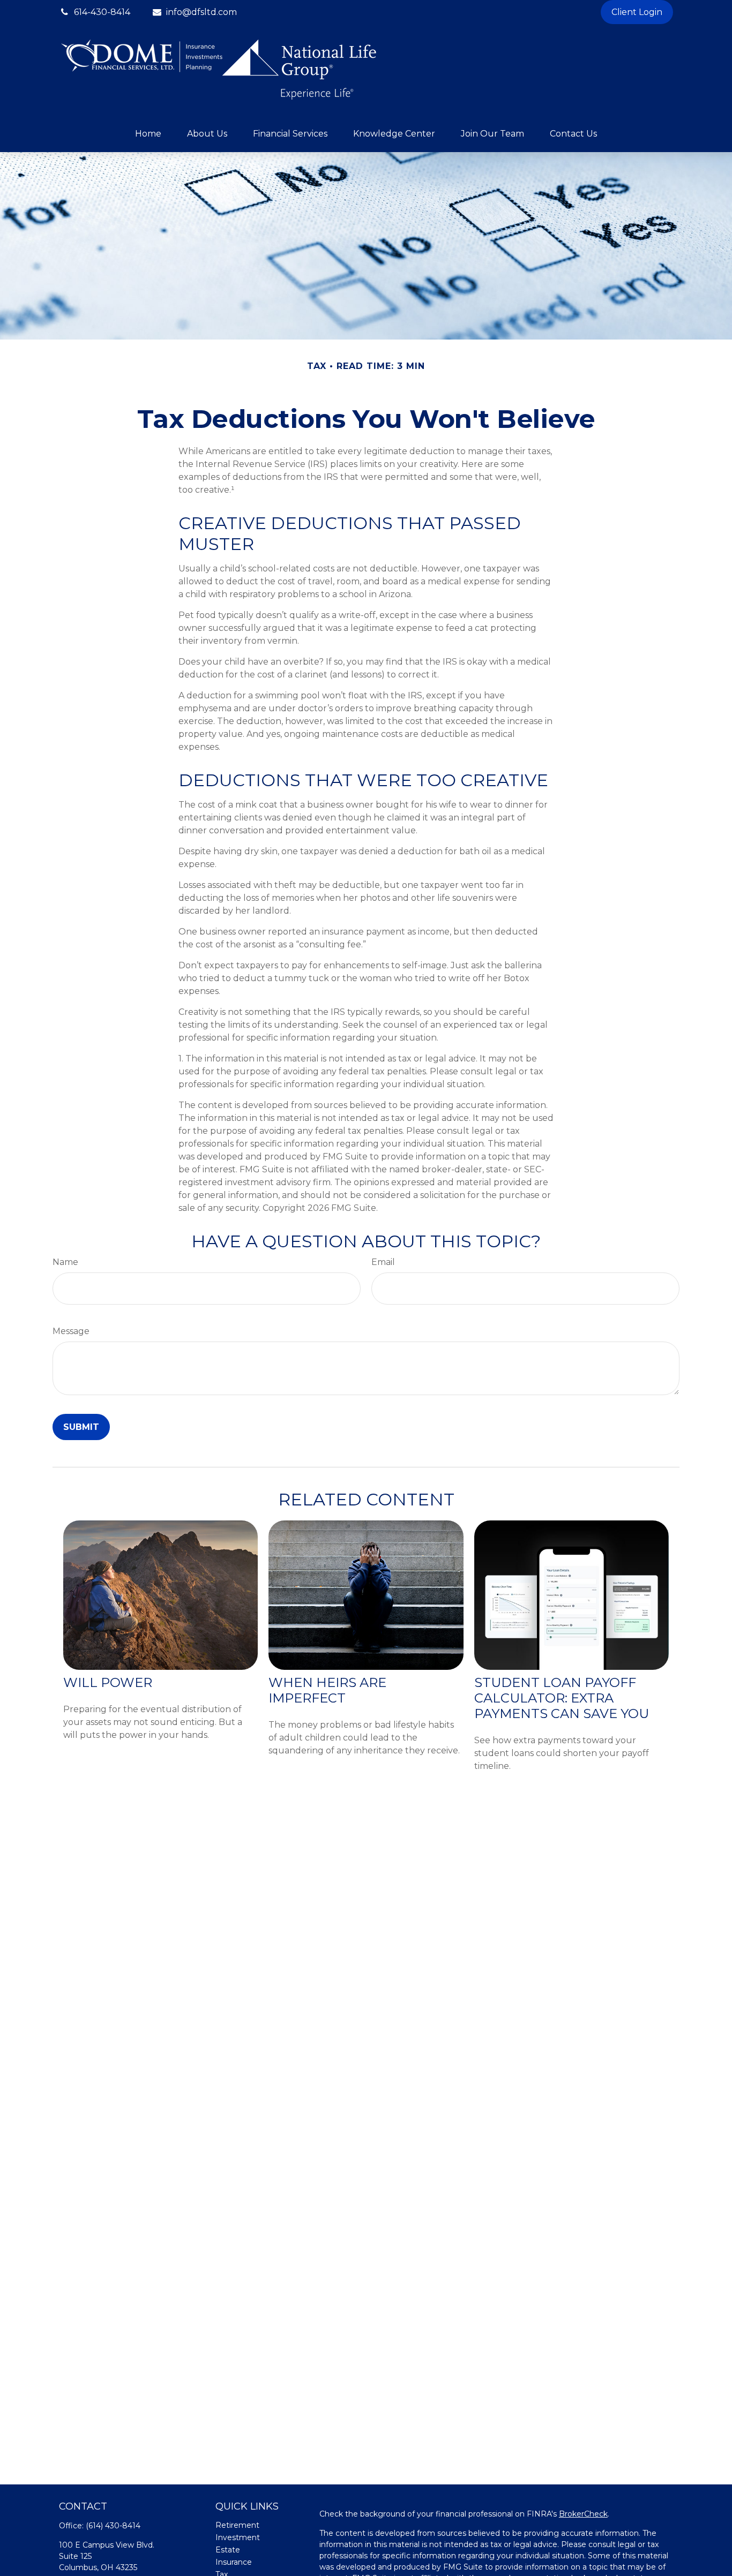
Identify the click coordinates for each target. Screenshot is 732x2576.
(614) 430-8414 (113, 2526)
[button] (148, 134)
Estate (228, 2550)
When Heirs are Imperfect (327, 1690)
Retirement (237, 2525)
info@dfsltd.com (201, 12)
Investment (238, 2537)
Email (383, 1262)
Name (65, 1262)
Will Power (108, 1682)
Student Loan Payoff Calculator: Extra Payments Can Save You (562, 1698)
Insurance (234, 2562)
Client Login (637, 12)
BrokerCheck (583, 2514)
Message (71, 1331)
